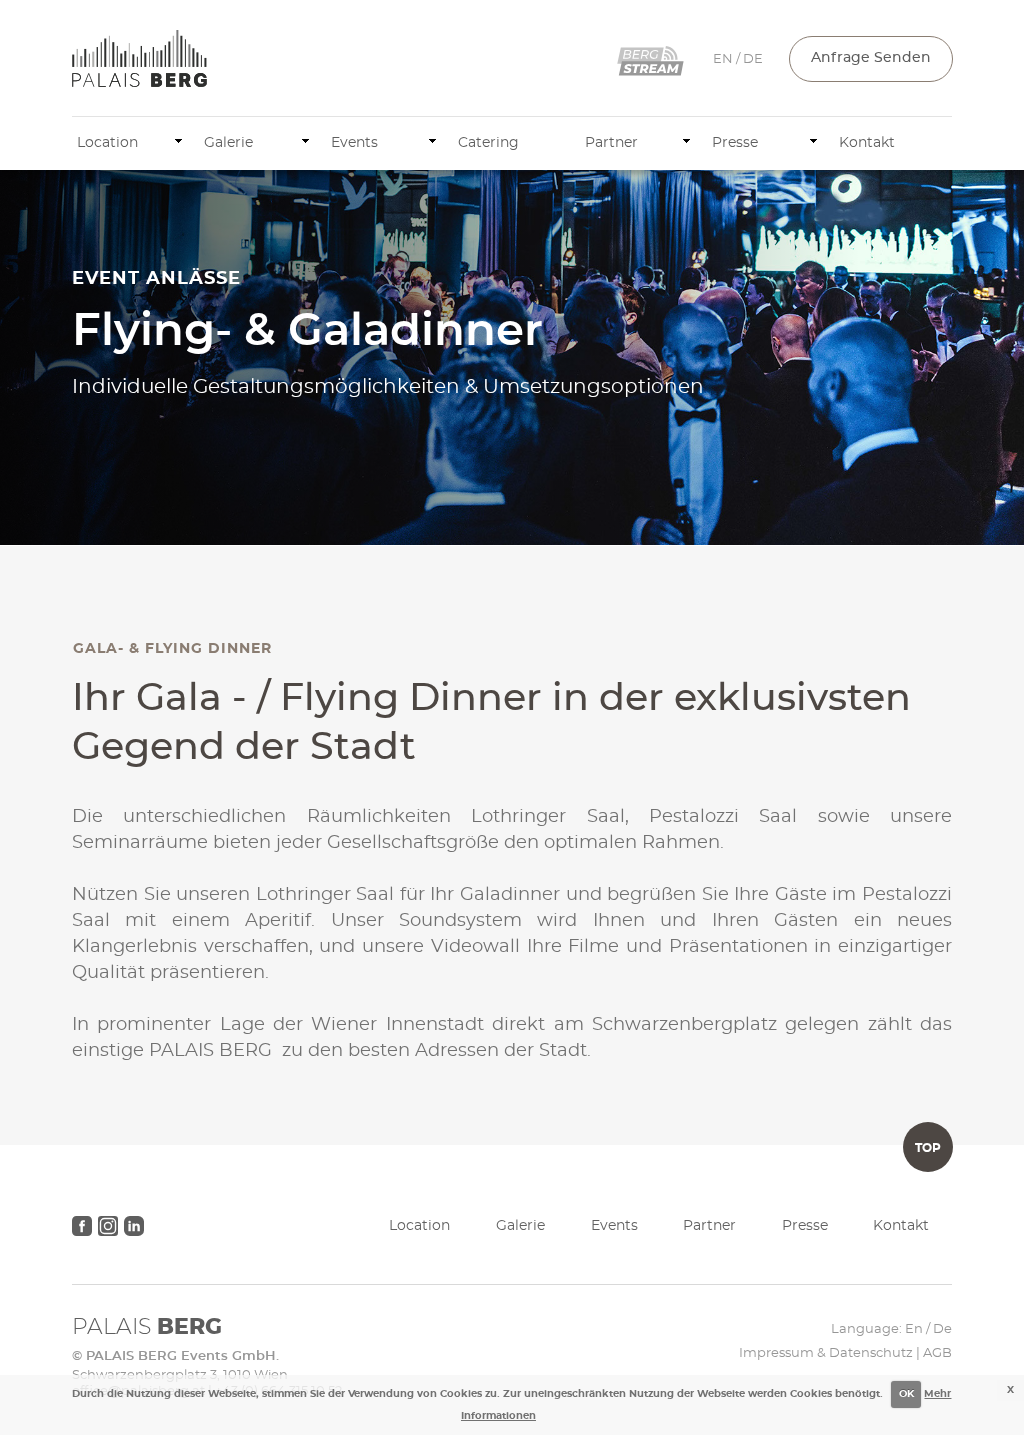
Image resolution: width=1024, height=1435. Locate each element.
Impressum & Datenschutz (826, 1353)
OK (906, 1394)
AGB (937, 1353)
